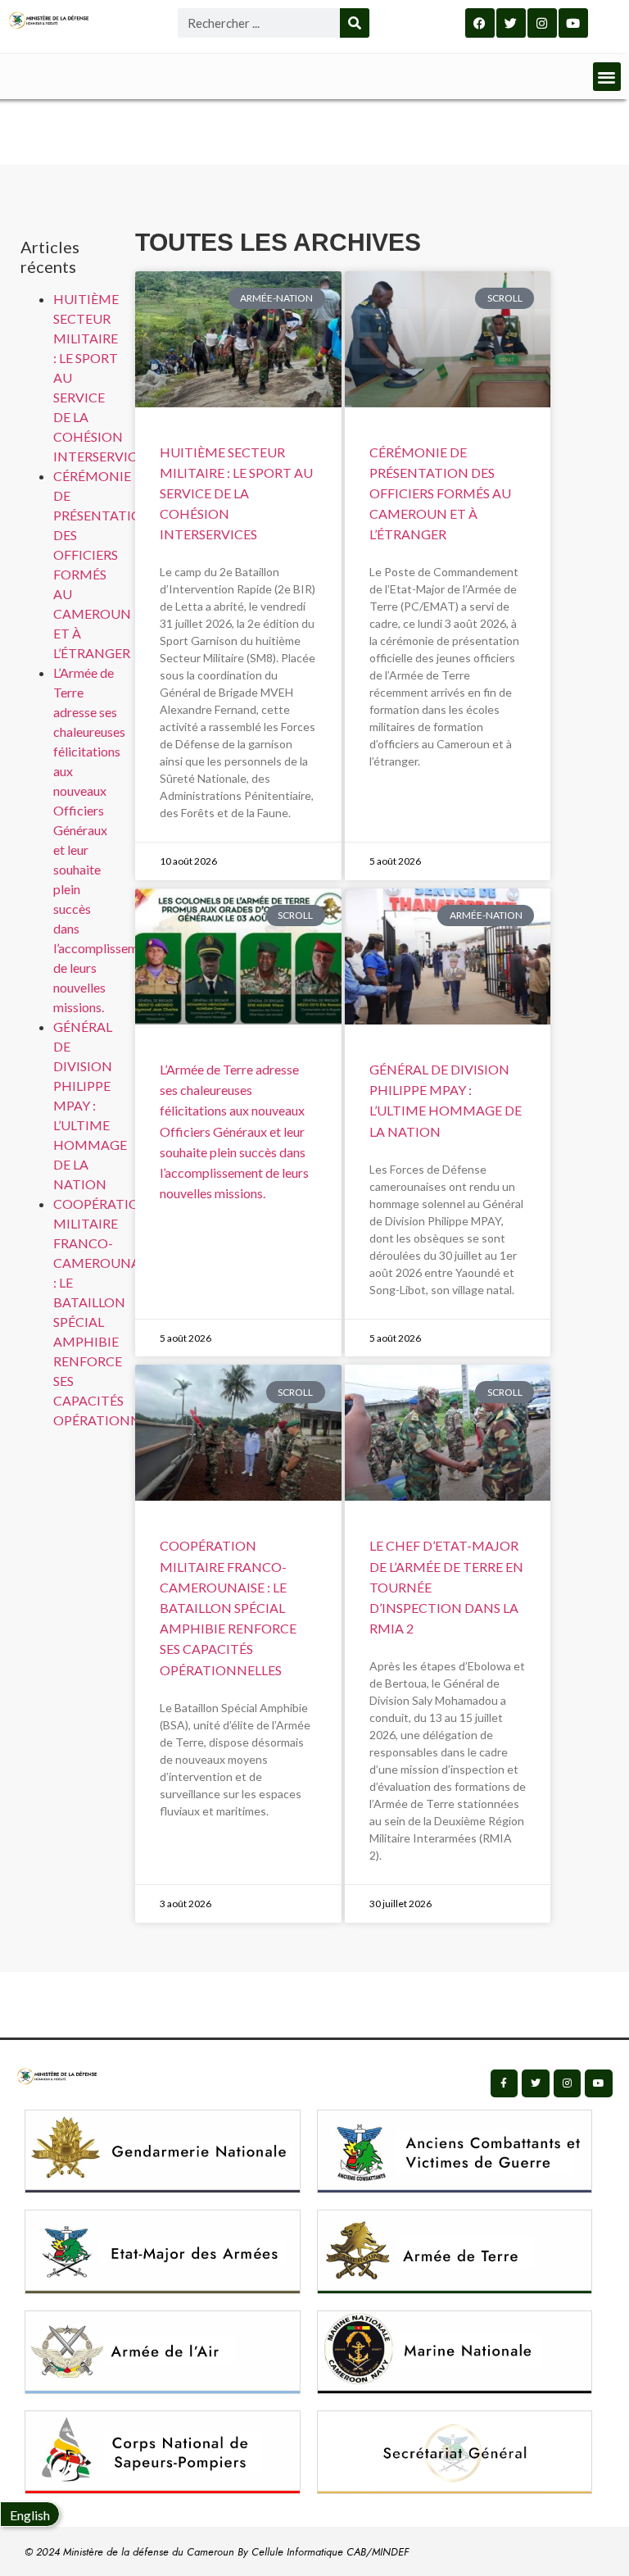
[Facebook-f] (505, 2083)
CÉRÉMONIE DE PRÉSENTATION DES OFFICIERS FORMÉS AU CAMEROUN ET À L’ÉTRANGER (440, 493)
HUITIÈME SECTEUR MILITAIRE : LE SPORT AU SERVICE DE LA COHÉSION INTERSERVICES (236, 493)
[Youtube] (573, 23)
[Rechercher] (355, 23)
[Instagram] (542, 23)
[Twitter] (511, 23)
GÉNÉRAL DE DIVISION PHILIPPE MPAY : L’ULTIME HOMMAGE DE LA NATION (90, 1105)
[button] (607, 77)
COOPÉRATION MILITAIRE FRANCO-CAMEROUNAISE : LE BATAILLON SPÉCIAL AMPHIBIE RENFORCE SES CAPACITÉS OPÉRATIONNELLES (228, 1607)
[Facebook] (480, 23)
